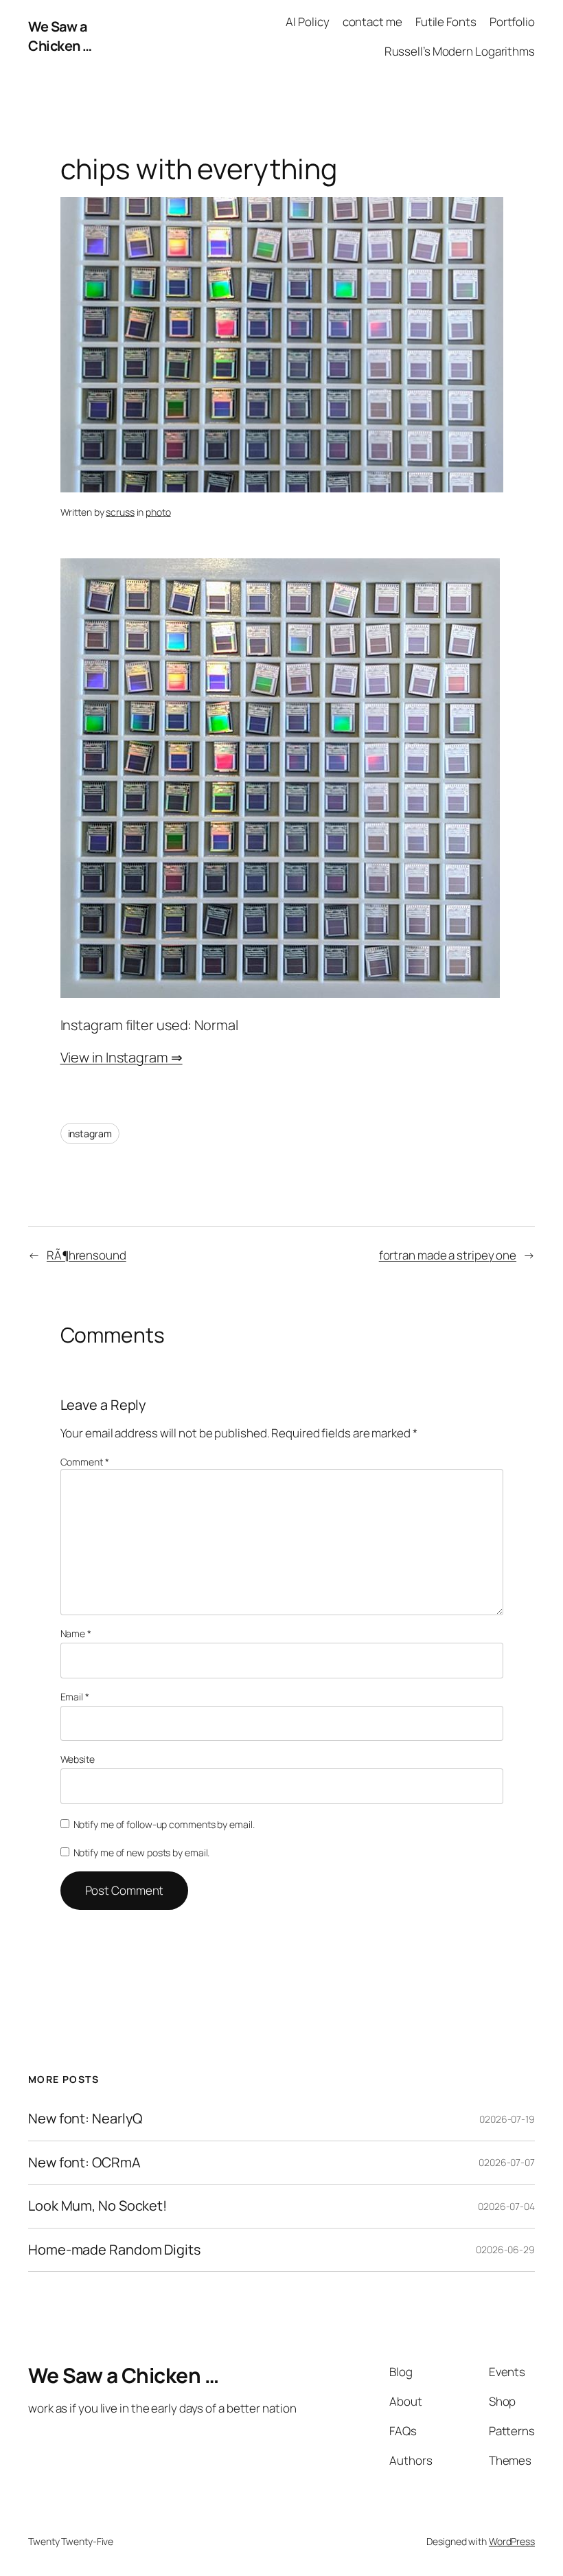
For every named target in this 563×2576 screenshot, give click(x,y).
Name (76, 1633)
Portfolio (512, 22)
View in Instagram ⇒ (122, 1057)
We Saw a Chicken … (60, 36)
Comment (85, 1462)
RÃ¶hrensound (87, 1255)
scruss (120, 512)
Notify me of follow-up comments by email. (164, 1824)
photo (158, 512)
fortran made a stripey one (448, 1255)
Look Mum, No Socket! (97, 2206)
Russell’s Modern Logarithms (460, 51)
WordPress (512, 2541)
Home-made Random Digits (114, 2250)
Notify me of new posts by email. (142, 1853)
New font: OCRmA (84, 2163)
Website (78, 1759)
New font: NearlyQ (85, 2119)
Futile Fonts (446, 22)
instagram (90, 1133)
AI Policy (307, 22)
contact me (372, 22)
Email (75, 1697)
